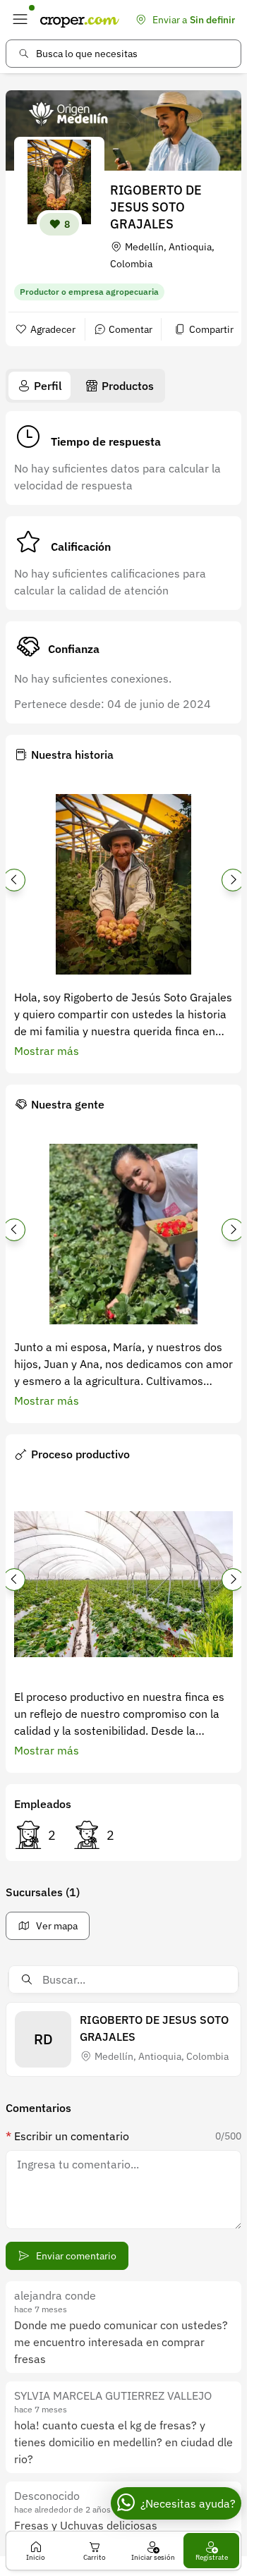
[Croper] (80, 20)
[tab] (40, 386)
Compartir (211, 329)
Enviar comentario (76, 2256)
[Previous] (14, 880)
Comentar (131, 329)
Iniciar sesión (153, 2557)
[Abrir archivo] (123, 884)
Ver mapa (57, 1926)
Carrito (95, 2557)
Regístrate (212, 2557)
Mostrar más (47, 1051)
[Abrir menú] (20, 20)
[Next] (233, 880)
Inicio (36, 2557)
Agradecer (53, 329)
